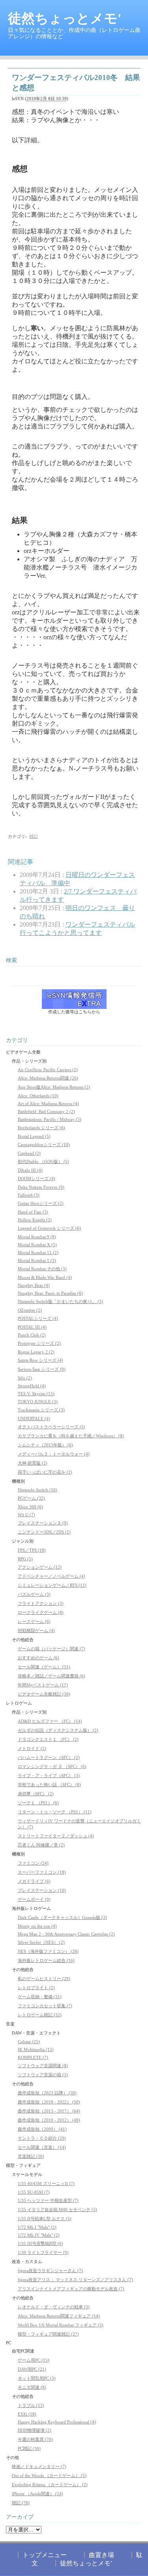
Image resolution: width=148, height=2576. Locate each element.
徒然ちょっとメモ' (65, 18)
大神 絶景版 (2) (33, 1463)
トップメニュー (45, 2555)
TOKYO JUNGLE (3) (38, 1402)
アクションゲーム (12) (40, 1567)
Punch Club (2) (32, 1335)
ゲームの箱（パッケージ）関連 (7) (52, 1649)
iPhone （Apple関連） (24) (37, 2494)
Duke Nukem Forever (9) (41, 1187)
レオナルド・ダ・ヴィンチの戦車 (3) (54, 2307)
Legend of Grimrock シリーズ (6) (49, 1228)
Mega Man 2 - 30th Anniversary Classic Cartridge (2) (66, 1934)
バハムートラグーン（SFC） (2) (49, 1757)
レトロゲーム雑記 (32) (40, 2015)
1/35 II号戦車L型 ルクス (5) (45, 2219)
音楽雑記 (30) (31, 2156)
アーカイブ (20, 2517)
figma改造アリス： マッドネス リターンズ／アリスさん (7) (75, 2280)
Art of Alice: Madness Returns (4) (48, 1104)
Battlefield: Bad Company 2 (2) (46, 1111)
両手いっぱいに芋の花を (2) (45, 1472)
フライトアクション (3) (41, 1603)
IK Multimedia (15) (36, 2049)
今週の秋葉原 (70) (35, 2439)
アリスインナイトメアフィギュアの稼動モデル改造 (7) (71, 2289)
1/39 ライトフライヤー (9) (43, 2252)
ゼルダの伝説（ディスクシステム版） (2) (58, 1730)
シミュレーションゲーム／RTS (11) (52, 1585)
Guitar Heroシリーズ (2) (41, 1203)
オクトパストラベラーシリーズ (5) (52, 1427)
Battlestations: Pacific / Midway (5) (50, 1119)
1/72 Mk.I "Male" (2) (37, 2227)
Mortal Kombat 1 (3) (37, 1260)
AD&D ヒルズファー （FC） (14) (50, 1721)
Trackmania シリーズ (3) (41, 1410)
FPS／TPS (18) (32, 1550)
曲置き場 (101, 2555)
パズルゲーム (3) (34, 1594)
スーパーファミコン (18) (42, 1872)
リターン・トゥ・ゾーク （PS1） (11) (55, 1812)
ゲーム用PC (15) (34, 2360)
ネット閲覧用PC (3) (37, 2378)
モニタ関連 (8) (32, 2387)
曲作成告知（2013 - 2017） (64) (49, 2111)
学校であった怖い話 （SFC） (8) (49, 1785)
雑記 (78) (21, 2503)
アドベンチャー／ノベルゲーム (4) (52, 1576)
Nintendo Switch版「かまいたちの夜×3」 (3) (60, 1301)
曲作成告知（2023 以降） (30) (47, 2093)
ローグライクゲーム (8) (41, 1612)
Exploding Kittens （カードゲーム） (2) (50, 2485)
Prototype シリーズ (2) (39, 1343)
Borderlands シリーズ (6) (41, 1128)
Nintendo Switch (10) (37, 1490)
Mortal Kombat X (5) (37, 1245)
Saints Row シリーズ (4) (40, 1360)
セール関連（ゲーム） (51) (44, 1667)
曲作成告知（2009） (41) (42, 2129)
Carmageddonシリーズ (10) (44, 1145)
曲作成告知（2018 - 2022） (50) (49, 2102)
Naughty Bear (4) (34, 1285)
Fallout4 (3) (29, 1195)
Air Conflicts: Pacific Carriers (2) (48, 1070)
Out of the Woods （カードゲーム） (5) (49, 2475)
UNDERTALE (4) (34, 1418)
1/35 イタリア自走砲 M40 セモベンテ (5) (57, 2209)
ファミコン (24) (33, 1863)
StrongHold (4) (32, 1386)
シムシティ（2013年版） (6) (45, 1445)
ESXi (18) (27, 2414)
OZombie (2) (30, 1310)
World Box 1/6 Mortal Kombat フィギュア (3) (61, 2325)
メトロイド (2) (32, 1748)
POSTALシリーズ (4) (38, 1318)
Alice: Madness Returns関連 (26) (48, 1078)
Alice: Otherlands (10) (38, 1096)
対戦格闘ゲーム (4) (36, 1630)
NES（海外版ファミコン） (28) (48, 1951)
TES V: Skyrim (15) (36, 1394)
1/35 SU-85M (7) (34, 2192)
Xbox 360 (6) (30, 1507)
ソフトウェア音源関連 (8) (43, 2066)
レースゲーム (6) (34, 1621)
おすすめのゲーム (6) (38, 1658)
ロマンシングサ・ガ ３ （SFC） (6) (52, 1766)
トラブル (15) (31, 2405)
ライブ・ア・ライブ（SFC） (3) (49, 1776)
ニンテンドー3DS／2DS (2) (44, 1532)
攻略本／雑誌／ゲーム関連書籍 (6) (52, 1676)
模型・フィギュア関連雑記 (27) (48, 2334)
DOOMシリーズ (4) (37, 1178)
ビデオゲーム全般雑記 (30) (44, 1694)
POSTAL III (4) (32, 1327)
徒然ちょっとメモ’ (86, 2563)
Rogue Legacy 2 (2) (36, 1352)
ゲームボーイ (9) (34, 1899)
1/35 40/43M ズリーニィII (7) (46, 2183)
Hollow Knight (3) (35, 1220)
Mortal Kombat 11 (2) (38, 1253)
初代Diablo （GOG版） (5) (43, 1161)
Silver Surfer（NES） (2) (41, 1942)
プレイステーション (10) (42, 1890)
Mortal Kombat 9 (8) (37, 1237)
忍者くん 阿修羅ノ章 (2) (41, 1845)
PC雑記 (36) (29, 2448)
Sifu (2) (25, 1378)
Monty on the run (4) (37, 1926)
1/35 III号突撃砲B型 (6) (40, 2243)
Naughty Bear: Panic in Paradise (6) (50, 1293)
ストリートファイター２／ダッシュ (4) (56, 1836)
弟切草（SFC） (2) (36, 1794)
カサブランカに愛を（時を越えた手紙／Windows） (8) (71, 1436)
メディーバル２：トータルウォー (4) (54, 1454)
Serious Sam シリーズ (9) (42, 1369)
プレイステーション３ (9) (43, 1523)
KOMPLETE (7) (33, 2057)
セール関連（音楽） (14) (42, 2147)
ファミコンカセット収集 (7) (45, 2006)
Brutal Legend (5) (34, 1136)
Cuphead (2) (29, 1153)
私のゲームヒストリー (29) (44, 1979)
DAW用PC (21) (32, 2369)
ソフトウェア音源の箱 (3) (43, 2075)
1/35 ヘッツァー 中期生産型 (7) (48, 2200)
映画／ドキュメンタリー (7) (39, 2466)
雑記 (34, 836)
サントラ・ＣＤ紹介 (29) (42, 2138)
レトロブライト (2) (36, 1988)
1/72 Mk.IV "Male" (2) (39, 2235)
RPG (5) (25, 1559)
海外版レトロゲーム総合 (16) (46, 1960)
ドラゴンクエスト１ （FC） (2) (48, 1739)
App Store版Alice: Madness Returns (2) (54, 1087)
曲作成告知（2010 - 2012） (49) (49, 2120)
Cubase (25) (29, 2042)
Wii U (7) (26, 1515)
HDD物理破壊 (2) (35, 2430)
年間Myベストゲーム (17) (43, 1685)
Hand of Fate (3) (33, 1212)
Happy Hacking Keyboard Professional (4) (57, 2422)
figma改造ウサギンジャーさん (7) (50, 2271)
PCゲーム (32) (31, 1498)
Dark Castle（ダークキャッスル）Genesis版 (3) (62, 1917)
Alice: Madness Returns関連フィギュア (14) (59, 2316)
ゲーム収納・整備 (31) (40, 1997)
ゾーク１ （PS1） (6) (38, 1803)
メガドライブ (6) (34, 1881)
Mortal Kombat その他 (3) (42, 1269)
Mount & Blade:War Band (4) (45, 1277)
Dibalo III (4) (30, 1170)
